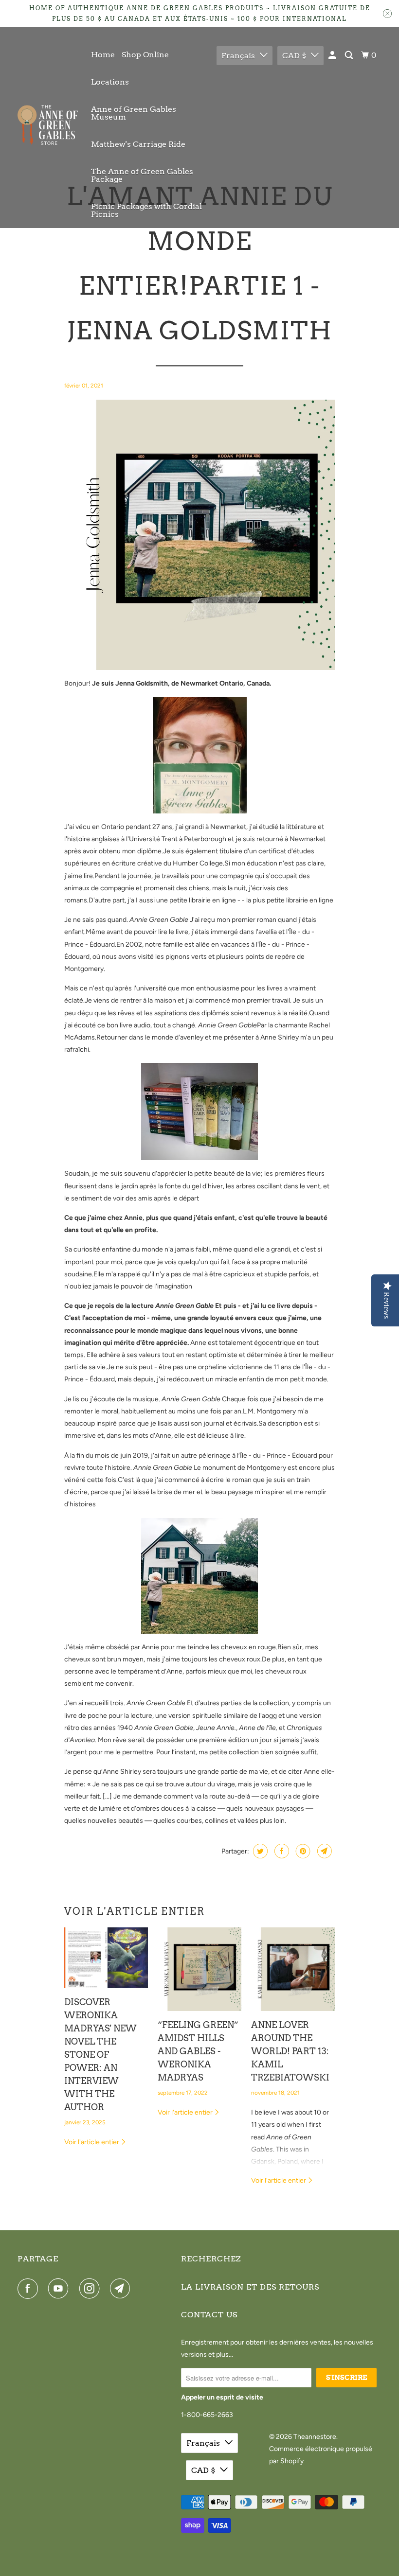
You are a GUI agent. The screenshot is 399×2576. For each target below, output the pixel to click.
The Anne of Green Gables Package (142, 175)
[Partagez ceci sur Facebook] (281, 1851)
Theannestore (315, 2437)
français (238, 56)
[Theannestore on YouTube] (60, 2289)
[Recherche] (350, 55)
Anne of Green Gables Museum (134, 113)
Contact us (209, 2315)
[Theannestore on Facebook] (30, 2289)
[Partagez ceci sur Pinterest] (302, 1851)
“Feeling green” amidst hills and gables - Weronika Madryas (198, 2051)
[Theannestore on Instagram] (91, 2289)
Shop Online (145, 55)
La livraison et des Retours (250, 2287)
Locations (110, 82)
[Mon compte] (333, 55)
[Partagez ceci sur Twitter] (259, 1851)
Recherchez (211, 2259)
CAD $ (294, 56)
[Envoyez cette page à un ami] (323, 1851)
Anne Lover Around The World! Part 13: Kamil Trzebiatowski (290, 2051)
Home (103, 55)
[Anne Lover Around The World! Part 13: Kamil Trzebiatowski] (293, 1969)
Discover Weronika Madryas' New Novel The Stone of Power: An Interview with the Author (100, 2055)
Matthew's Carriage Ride (138, 144)
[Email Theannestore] (122, 2289)
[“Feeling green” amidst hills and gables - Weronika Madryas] (199, 1969)
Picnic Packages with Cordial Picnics (146, 210)
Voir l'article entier (92, 2142)
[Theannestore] (48, 127)
